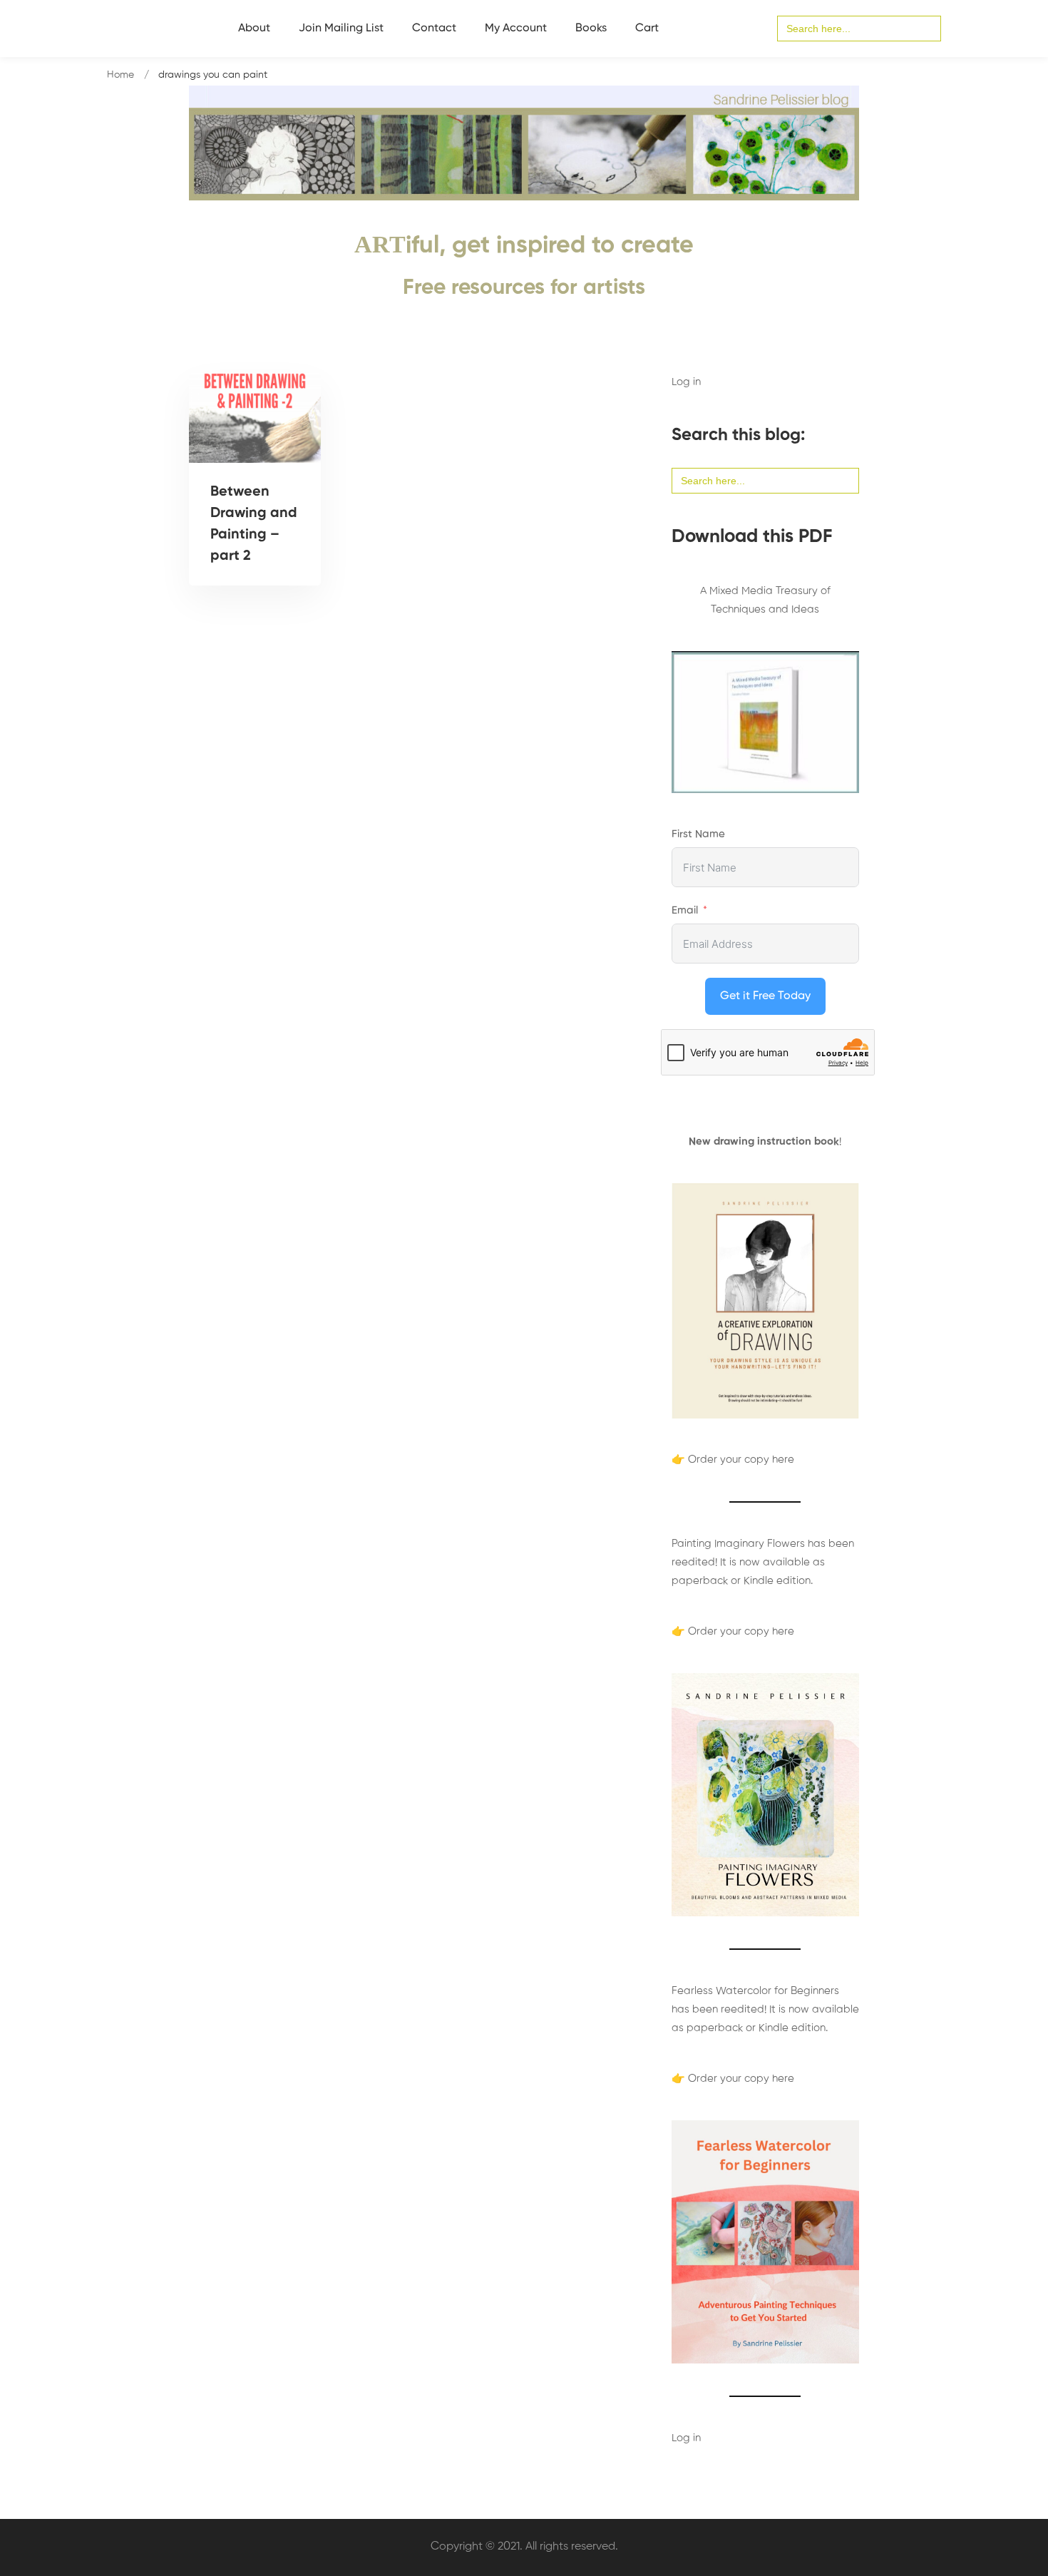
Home (120, 75)
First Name (698, 834)
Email (685, 910)
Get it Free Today (765, 996)
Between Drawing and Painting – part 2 (254, 524)
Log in (686, 382)
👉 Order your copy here (733, 1460)
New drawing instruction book (764, 1141)
